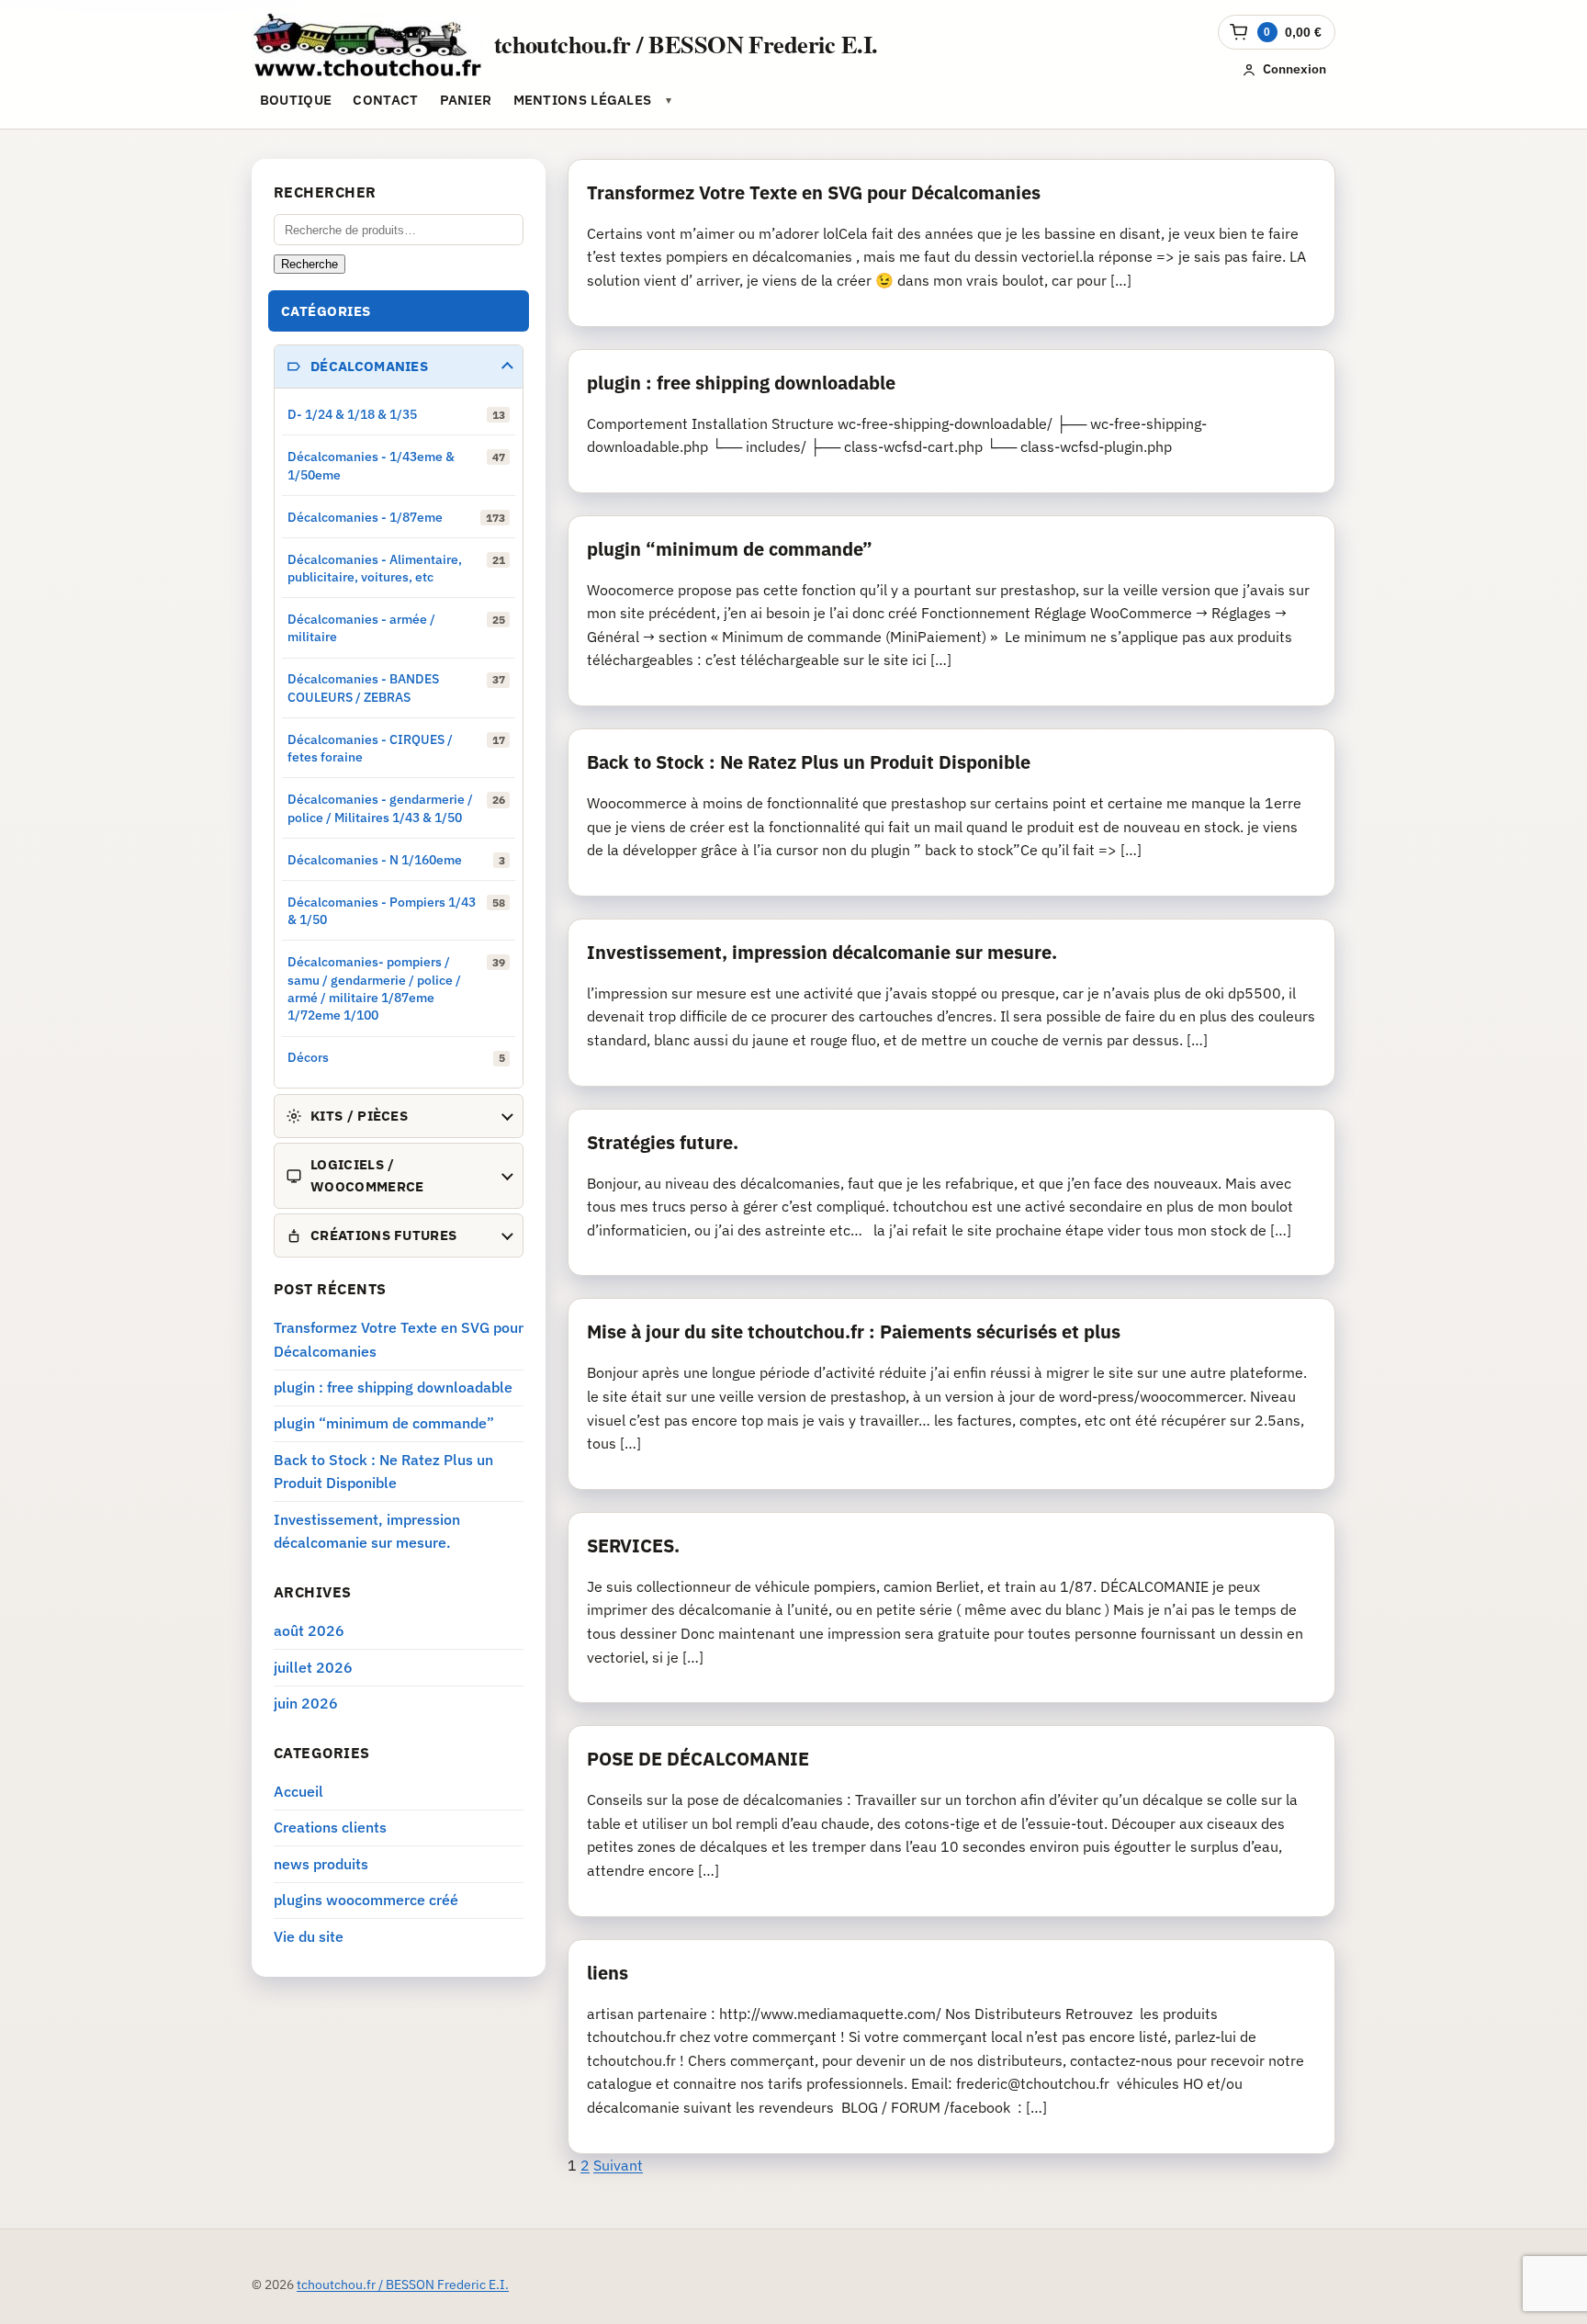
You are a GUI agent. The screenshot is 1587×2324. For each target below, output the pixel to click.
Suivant (618, 2165)
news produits (321, 1864)
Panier (466, 100)
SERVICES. (633, 1546)
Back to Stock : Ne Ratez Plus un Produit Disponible (809, 762)
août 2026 (309, 1630)
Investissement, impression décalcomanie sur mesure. (822, 952)
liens (608, 1973)
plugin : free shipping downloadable (741, 383)
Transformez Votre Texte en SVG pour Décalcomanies (814, 192)
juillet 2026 (313, 1667)
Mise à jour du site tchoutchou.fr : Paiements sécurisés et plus (854, 1331)
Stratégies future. (663, 1142)
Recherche (310, 264)
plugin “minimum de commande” (730, 549)
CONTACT (385, 100)
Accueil (298, 1791)
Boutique (296, 100)
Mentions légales (583, 100)
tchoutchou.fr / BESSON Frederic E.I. (686, 44)
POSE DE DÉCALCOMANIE (698, 1759)
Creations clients (330, 1827)
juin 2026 (306, 1703)
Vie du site (309, 1936)
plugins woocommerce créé (366, 1900)
